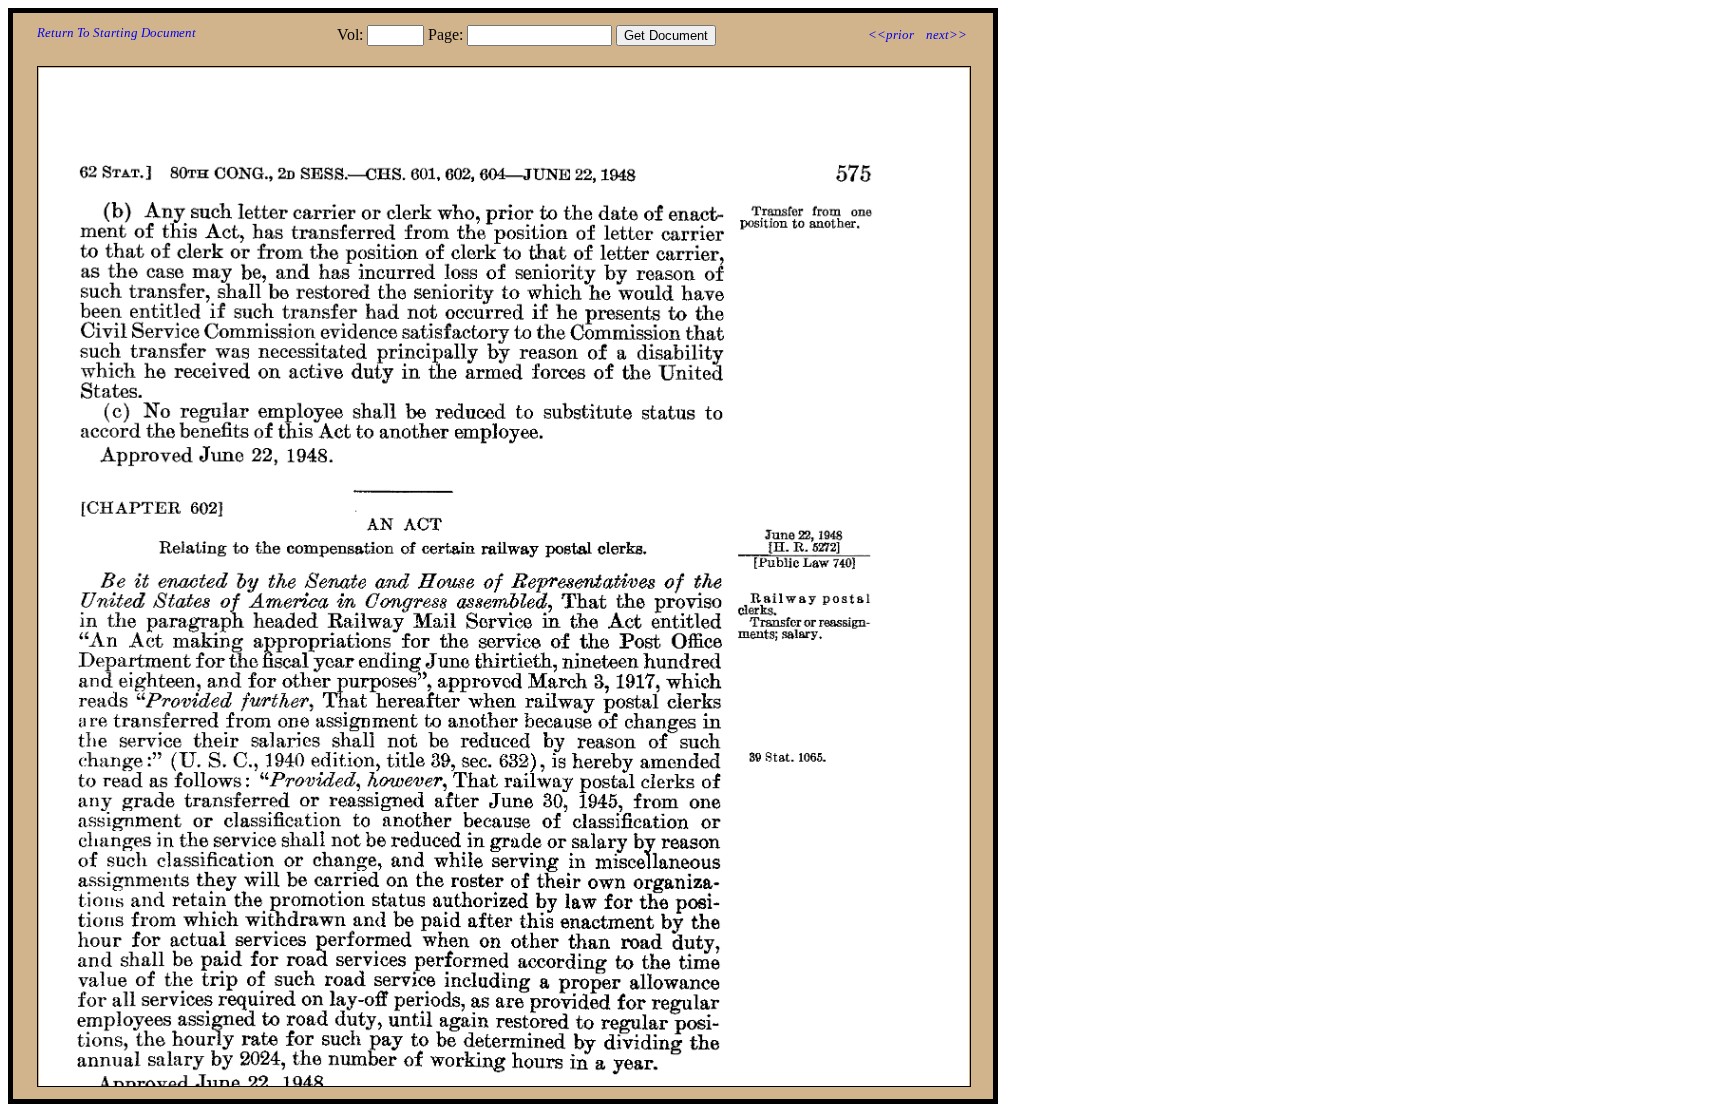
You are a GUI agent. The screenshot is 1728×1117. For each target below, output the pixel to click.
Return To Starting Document (116, 32)
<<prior (891, 34)
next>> (946, 34)
